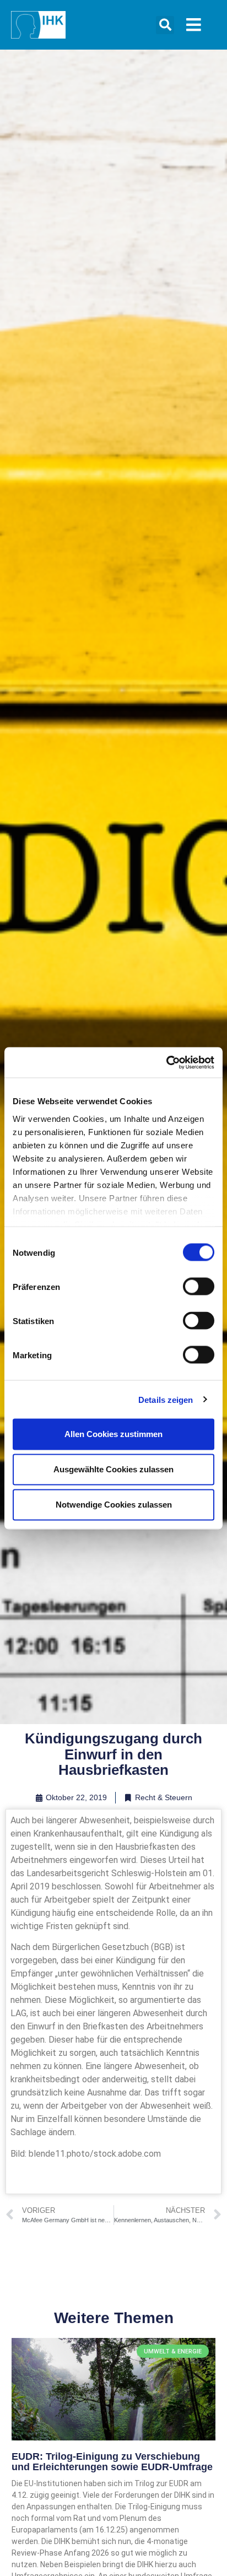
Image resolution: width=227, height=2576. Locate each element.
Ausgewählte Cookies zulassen (113, 1469)
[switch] (199, 1287)
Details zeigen (166, 1399)
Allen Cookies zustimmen (113, 1434)
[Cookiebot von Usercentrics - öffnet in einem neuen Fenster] (166, 1062)
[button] (165, 25)
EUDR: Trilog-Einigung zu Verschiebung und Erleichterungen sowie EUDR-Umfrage (112, 2462)
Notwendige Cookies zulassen (114, 1505)
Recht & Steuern (164, 1797)
